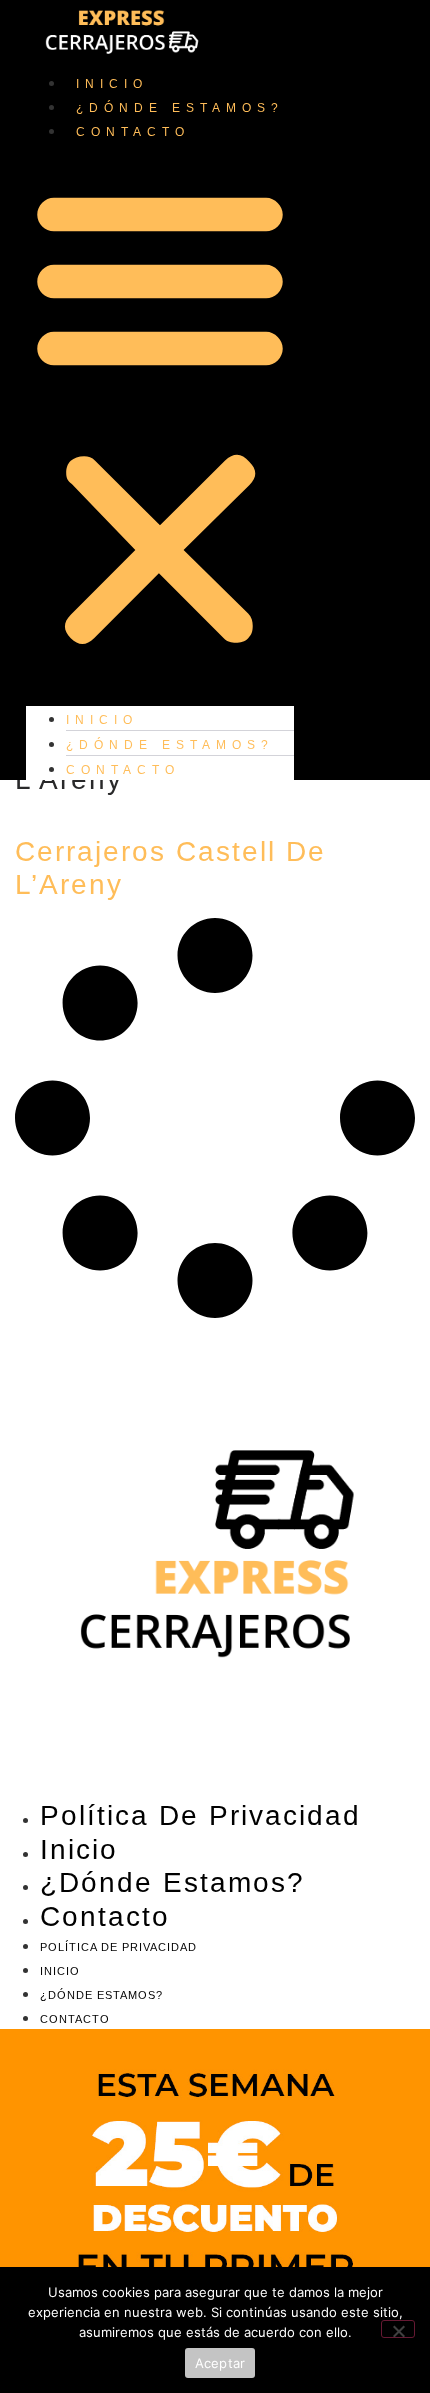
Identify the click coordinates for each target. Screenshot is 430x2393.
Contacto (133, 132)
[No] (398, 2329)
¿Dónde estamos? (180, 108)
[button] (160, 416)
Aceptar (220, 2363)
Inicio (112, 84)
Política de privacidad (200, 1815)
